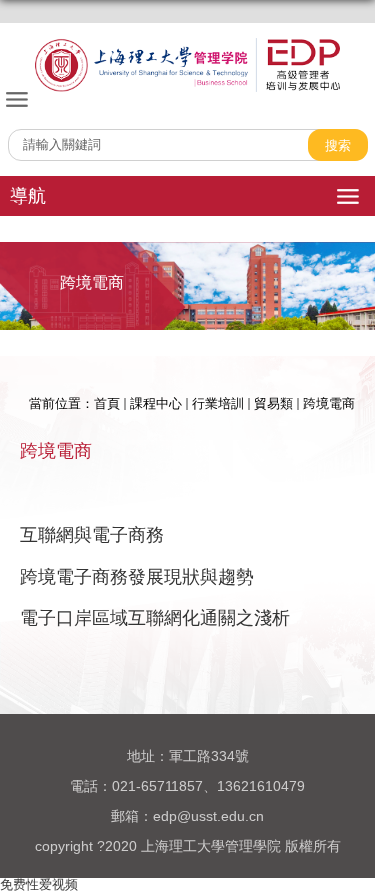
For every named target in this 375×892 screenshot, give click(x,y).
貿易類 (273, 403)
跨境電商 (329, 403)
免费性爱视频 (39, 884)
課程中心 (156, 403)
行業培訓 (218, 403)
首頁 (107, 403)
